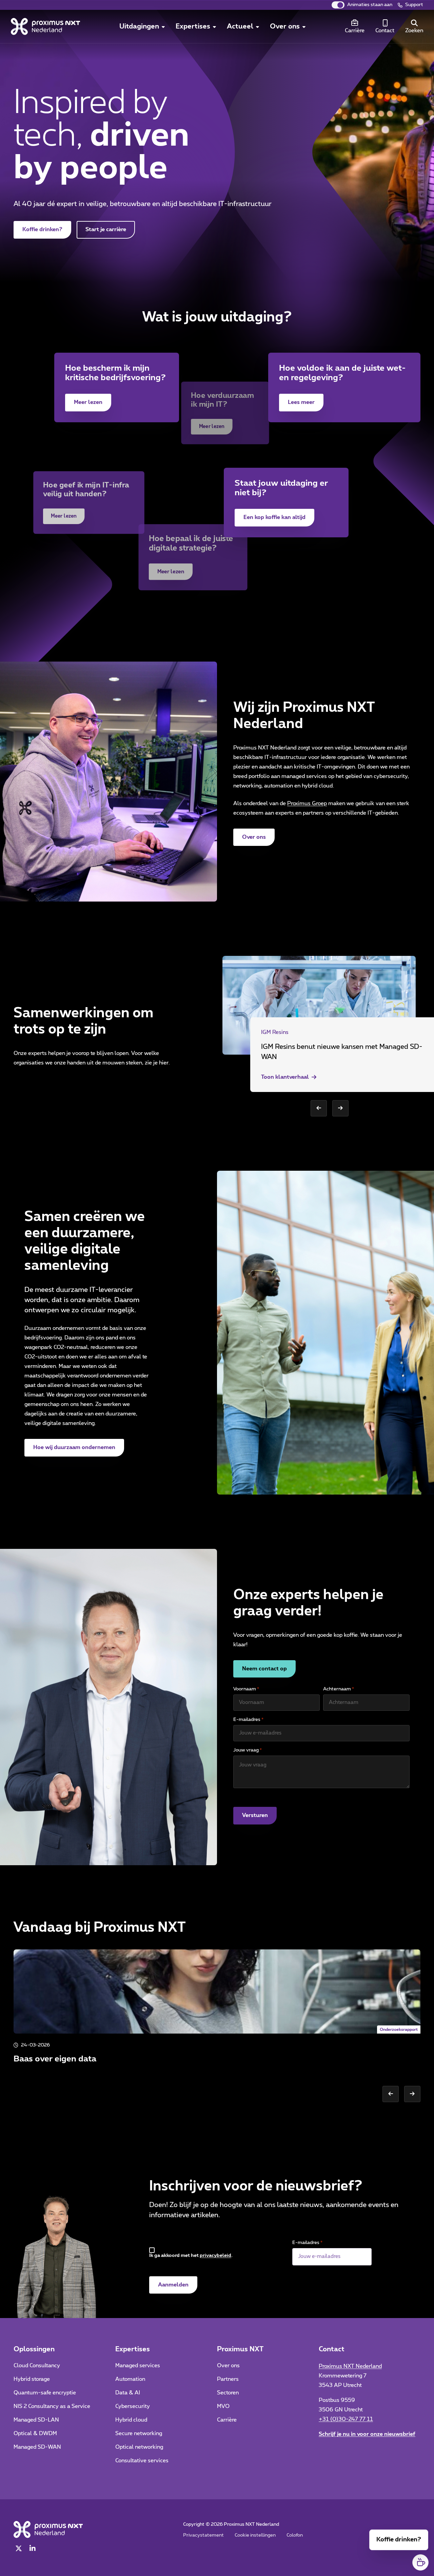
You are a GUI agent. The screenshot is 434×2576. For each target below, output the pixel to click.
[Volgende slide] (340, 1108)
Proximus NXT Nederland (350, 2366)
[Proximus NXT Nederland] (45, 26)
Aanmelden (173, 2285)
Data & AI (128, 2393)
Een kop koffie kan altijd (274, 517)
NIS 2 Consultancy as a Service (52, 2406)
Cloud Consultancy (37, 2366)
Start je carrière (106, 229)
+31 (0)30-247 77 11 (346, 2419)
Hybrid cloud (131, 2420)
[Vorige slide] (319, 1108)
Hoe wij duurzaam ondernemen (74, 1447)
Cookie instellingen (255, 2535)
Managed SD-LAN (36, 2420)
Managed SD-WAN (37, 2447)
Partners (228, 2379)
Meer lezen (93, 402)
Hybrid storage (32, 2379)
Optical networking (139, 2447)
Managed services (138, 2366)
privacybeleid (215, 2256)
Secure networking (139, 2433)
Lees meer (306, 402)
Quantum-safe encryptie (45, 2393)
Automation (130, 2379)
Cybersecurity (133, 2406)
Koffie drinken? (47, 229)
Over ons (254, 837)
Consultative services (142, 2461)
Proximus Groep (307, 803)
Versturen (255, 1815)
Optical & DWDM (35, 2433)
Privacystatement (203, 2535)
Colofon (295, 2535)
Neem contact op (264, 1669)
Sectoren (228, 2393)
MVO (223, 2406)
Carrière (227, 2420)
